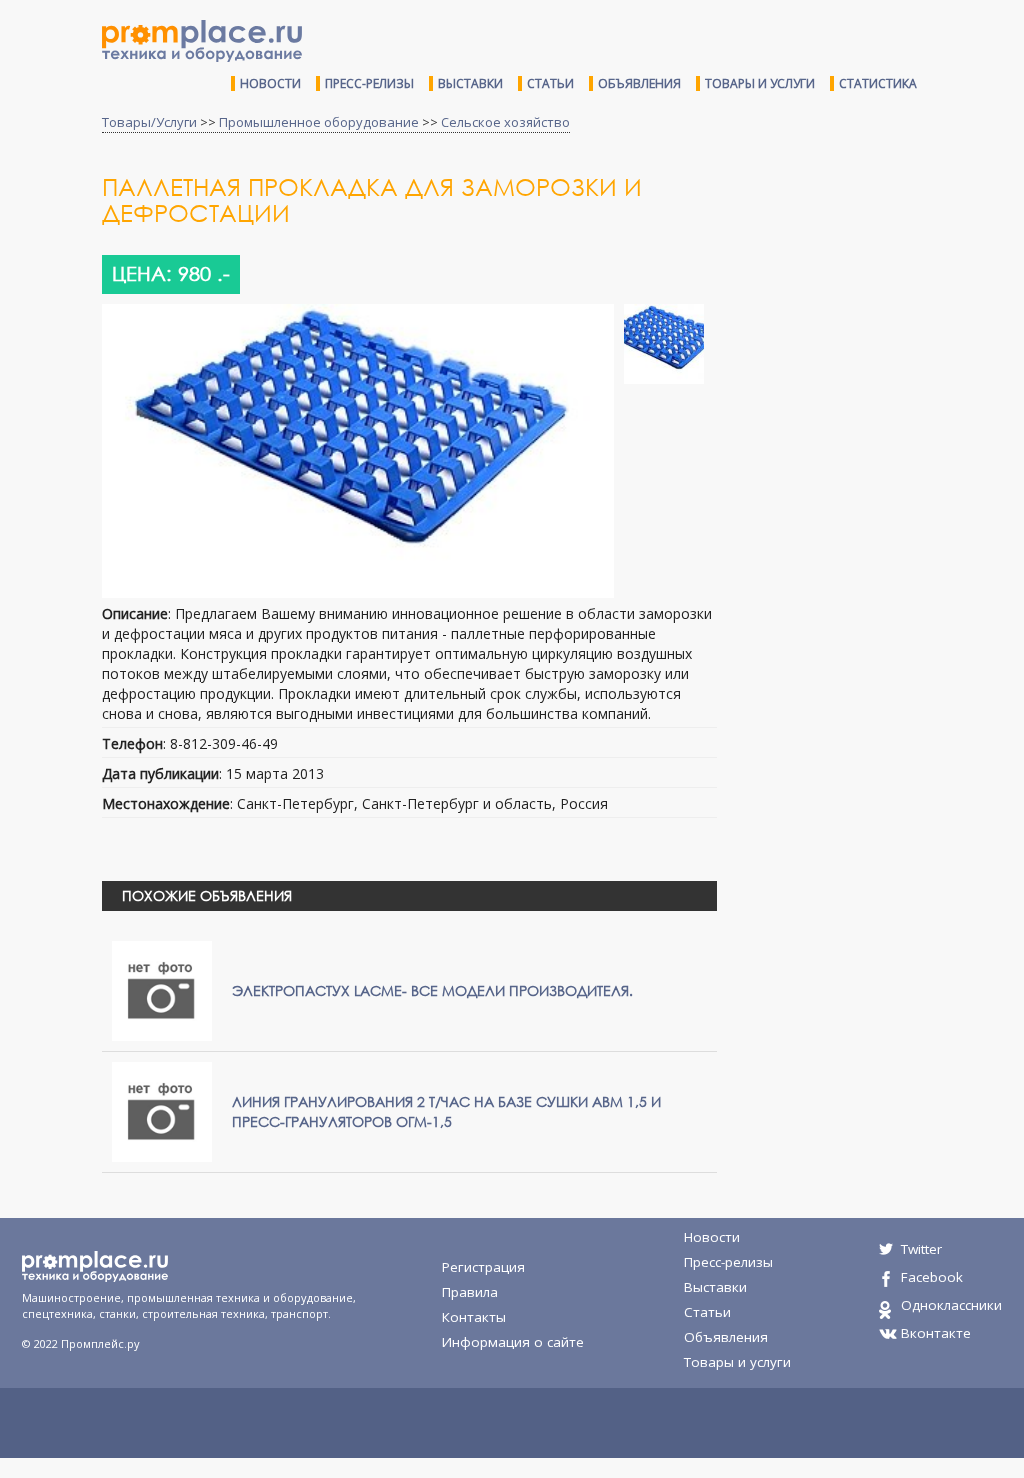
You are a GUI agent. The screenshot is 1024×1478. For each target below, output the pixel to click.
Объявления (639, 83)
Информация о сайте (513, 1342)
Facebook (932, 1277)
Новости (270, 83)
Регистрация (483, 1267)
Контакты (474, 1317)
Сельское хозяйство (505, 122)
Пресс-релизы (369, 83)
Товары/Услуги (149, 122)
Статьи (550, 83)
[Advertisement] (878, 318)
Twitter (921, 1249)
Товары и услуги (760, 83)
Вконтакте (936, 1333)
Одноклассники (951, 1305)
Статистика (878, 83)
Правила (470, 1292)
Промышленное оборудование (319, 122)
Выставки (470, 83)
